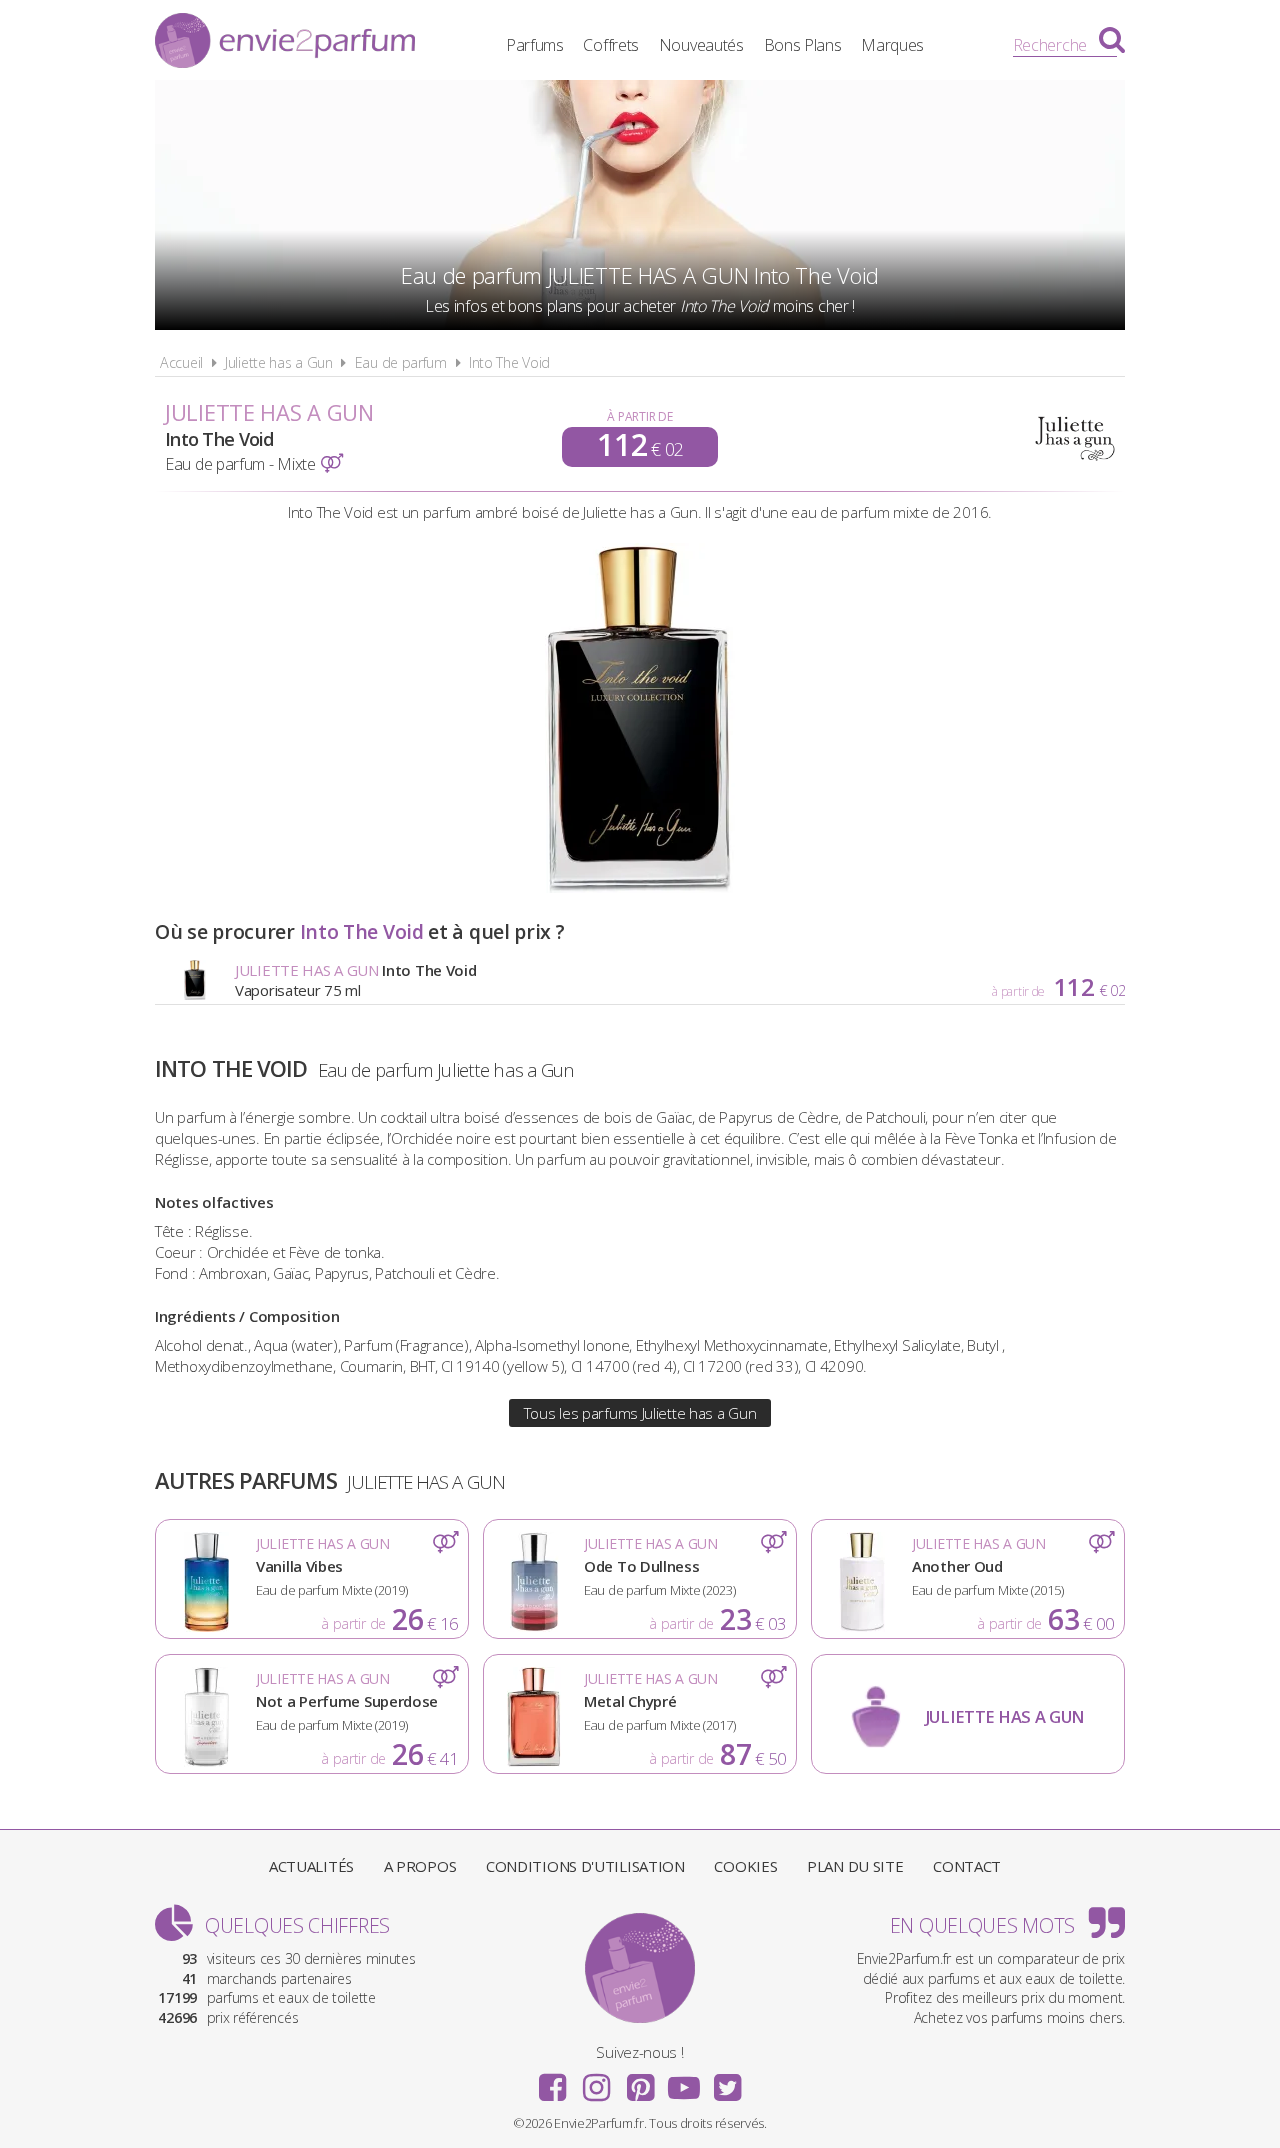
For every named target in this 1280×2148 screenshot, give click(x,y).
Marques (892, 45)
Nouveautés (701, 45)
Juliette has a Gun (279, 362)
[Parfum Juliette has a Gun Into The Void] (640, 887)
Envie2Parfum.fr (285, 43)
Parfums (535, 45)
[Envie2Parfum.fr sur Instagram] (596, 2081)
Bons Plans (803, 45)
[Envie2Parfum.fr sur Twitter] (727, 2081)
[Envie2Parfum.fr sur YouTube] (684, 2081)
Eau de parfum (401, 362)
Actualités (311, 1866)
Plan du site (855, 1866)
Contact (967, 1866)
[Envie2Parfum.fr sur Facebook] (553, 2081)
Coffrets (611, 45)
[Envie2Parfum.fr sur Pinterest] (640, 2081)
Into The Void (509, 362)
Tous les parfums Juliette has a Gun (640, 1413)
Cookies (745, 1866)
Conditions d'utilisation (585, 1866)
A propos (420, 1866)
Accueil (181, 362)
